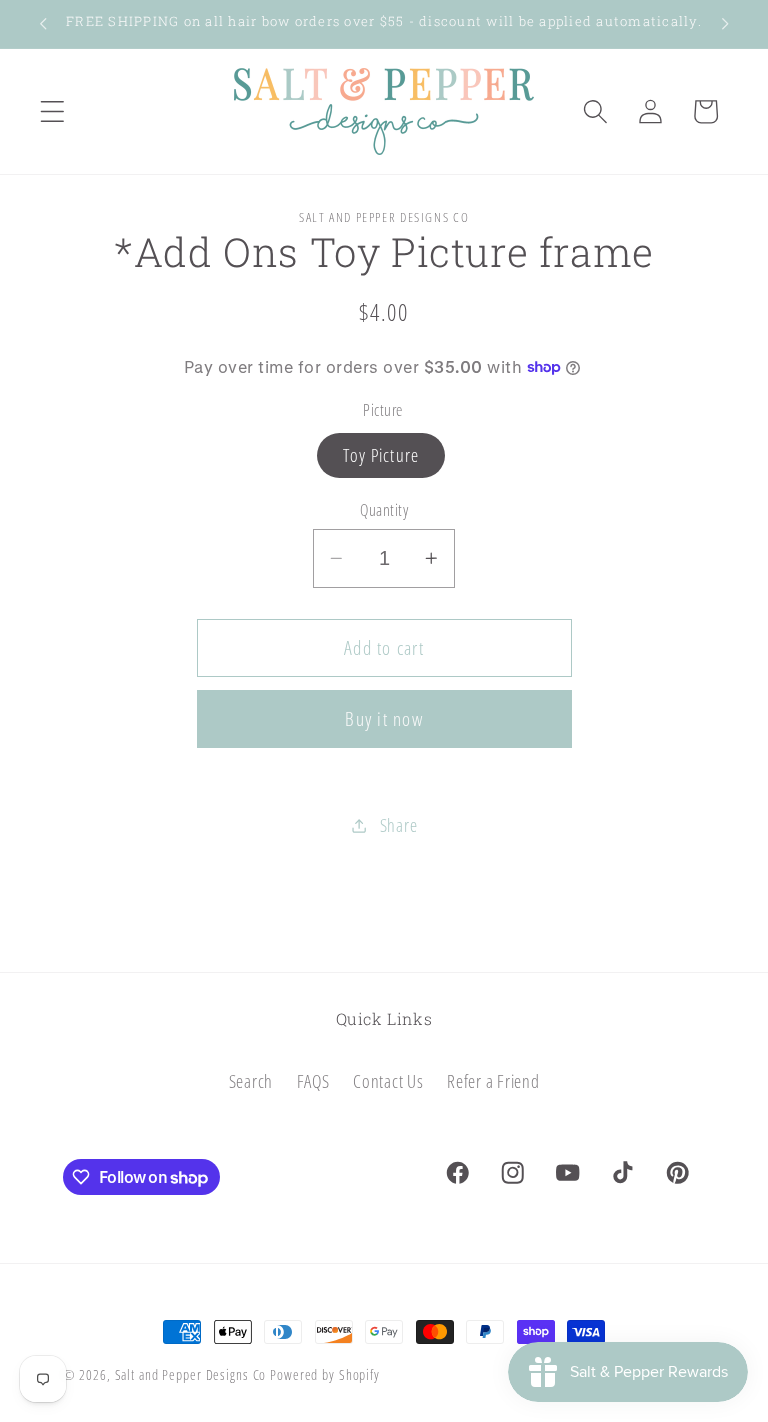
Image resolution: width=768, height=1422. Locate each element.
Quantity (384, 510)
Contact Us (388, 1081)
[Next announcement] (725, 24)
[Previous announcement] (43, 24)
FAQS (313, 1081)
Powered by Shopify (325, 1374)
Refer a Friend (493, 1081)
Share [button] (399, 825)
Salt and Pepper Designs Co (191, 1374)
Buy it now (384, 718)
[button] (52, 111)
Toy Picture (381, 455)
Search (251, 1081)
